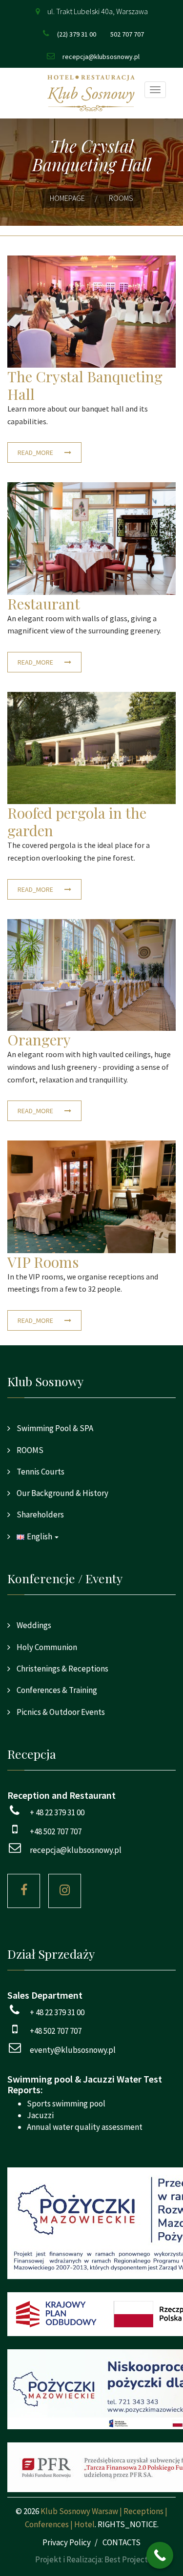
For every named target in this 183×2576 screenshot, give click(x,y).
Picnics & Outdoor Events (60, 1712)
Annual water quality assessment (85, 2127)
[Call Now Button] (160, 2555)
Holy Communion (46, 1647)
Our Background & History (62, 1493)
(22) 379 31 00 (77, 34)
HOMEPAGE (67, 198)
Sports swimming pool (66, 2104)
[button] (91, 1536)
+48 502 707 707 (56, 1831)
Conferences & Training (56, 1690)
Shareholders (40, 1514)
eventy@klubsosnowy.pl (73, 2050)
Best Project (126, 2559)
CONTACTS (122, 2542)
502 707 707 (127, 34)
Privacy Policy (67, 2542)
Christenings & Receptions (62, 1669)
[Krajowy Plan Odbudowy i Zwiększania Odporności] (91, 2314)
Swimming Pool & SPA (54, 1428)
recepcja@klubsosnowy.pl (101, 57)
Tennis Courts (40, 1472)
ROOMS (29, 1450)
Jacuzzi (40, 2115)
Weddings (33, 1625)
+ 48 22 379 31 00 (57, 1812)
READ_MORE (36, 452)
